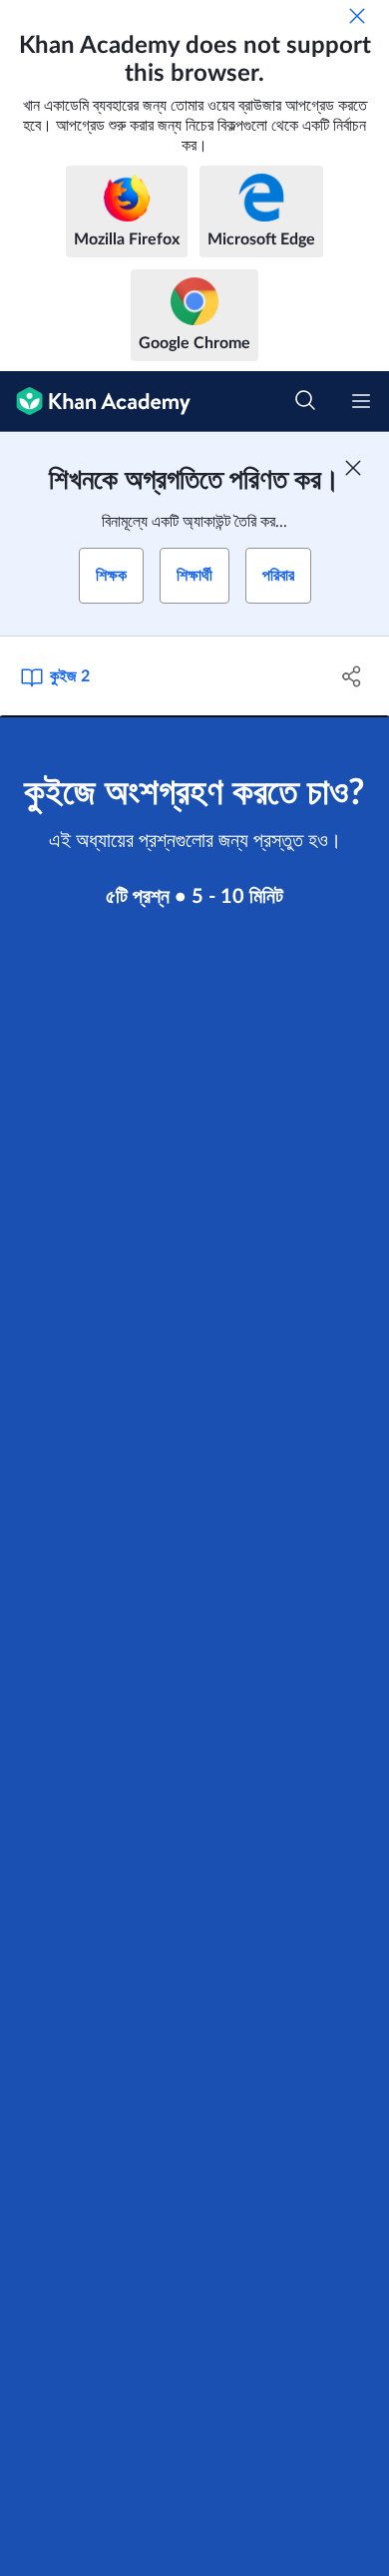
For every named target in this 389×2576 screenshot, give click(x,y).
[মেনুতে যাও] (361, 401)
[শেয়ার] (352, 676)
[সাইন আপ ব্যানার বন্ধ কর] (353, 468)
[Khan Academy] (95, 402)
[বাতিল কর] (357, 16)
